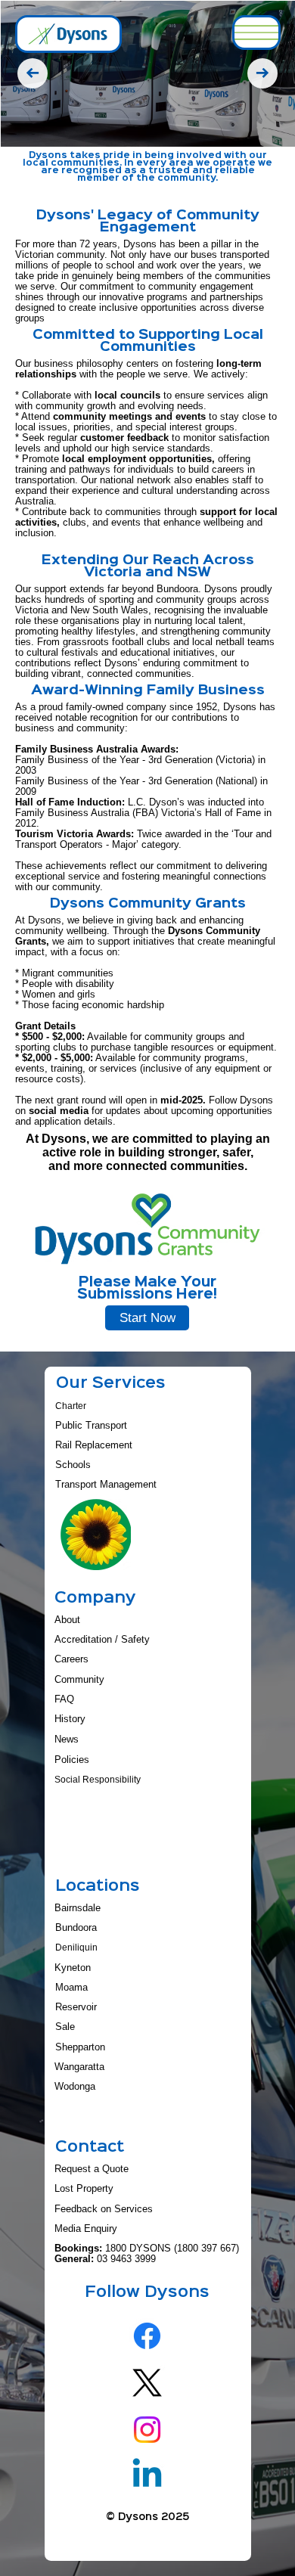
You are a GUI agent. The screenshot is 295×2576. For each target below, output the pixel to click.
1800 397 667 (206, 2249)
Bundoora (76, 1928)
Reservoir (76, 2007)
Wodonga (75, 2087)
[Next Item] (262, 73)
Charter (71, 1406)
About (67, 1620)
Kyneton (73, 1968)
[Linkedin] (147, 2476)
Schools (73, 1465)
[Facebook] (147, 2336)
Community (79, 1680)
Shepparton (80, 2047)
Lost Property (84, 2189)
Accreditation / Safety (102, 1640)
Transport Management (106, 1485)
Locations (98, 1887)
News (67, 1739)
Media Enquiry (86, 2229)
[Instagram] (147, 2430)
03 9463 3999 (126, 2259)
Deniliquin (76, 1948)
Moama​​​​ (71, 1988)
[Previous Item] (33, 73)
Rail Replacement (94, 1445)
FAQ (64, 1699)
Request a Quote (92, 2169)
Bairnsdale (78, 1908)
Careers (71, 1659)
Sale (65, 2027)
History (70, 1719)
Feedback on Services (104, 2209)
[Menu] (256, 33)
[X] (147, 2383)
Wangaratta (79, 2067)
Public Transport (91, 1426)
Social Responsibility (98, 1780)
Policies (72, 1760)
